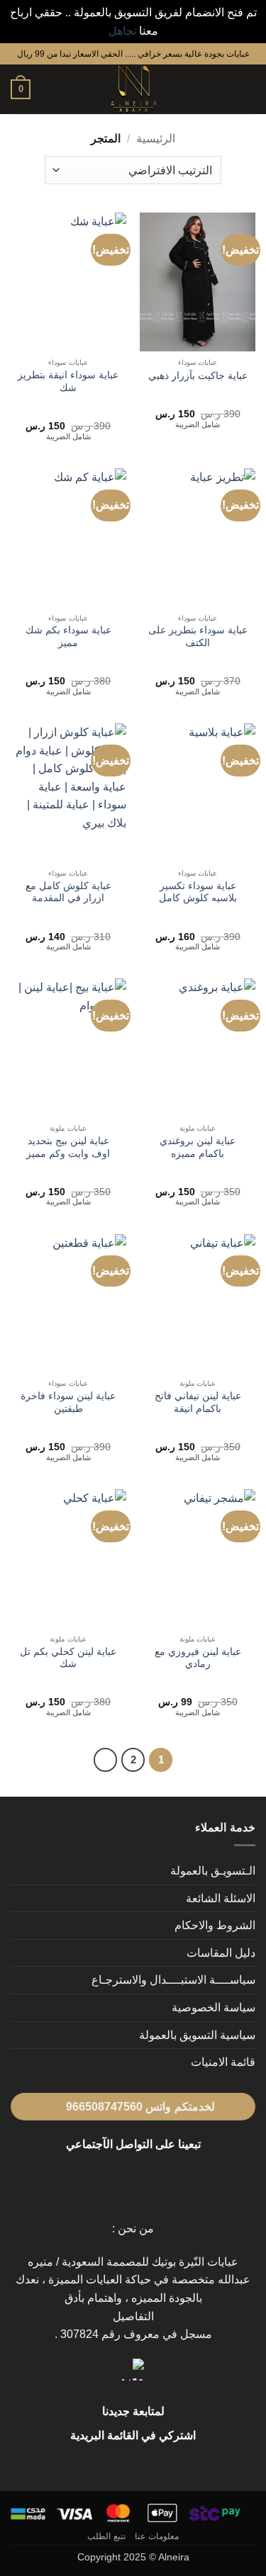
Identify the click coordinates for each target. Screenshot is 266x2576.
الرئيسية (156, 139)
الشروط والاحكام (215, 1925)
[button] (247, 90)
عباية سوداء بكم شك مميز (68, 637)
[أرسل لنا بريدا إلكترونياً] (107, 2178)
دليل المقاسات (221, 1953)
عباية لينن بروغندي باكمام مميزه (198, 1147)
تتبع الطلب (106, 2536)
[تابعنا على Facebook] (159, 2178)
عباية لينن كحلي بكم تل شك (68, 1658)
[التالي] (106, 1760)
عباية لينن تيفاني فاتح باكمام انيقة (198, 1402)
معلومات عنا (157, 2536)
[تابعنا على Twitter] (124, 2178)
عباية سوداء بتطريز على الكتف (198, 637)
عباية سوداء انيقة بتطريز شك (68, 382)
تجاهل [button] (122, 31)
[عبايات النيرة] (133, 89)
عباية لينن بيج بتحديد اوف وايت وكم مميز (68, 1147)
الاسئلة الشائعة (221, 1898)
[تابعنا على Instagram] (142, 2178)
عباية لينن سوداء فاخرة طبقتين (68, 1402)
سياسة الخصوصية (214, 2007)
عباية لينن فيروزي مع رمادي (198, 1658)
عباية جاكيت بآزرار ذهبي (198, 376)
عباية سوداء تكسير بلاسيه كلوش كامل (198, 892)
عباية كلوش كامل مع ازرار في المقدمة (68, 892)
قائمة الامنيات (223, 2062)
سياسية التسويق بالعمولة (197, 2035)
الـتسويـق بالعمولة (213, 1871)
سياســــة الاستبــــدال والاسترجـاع (173, 1980)
